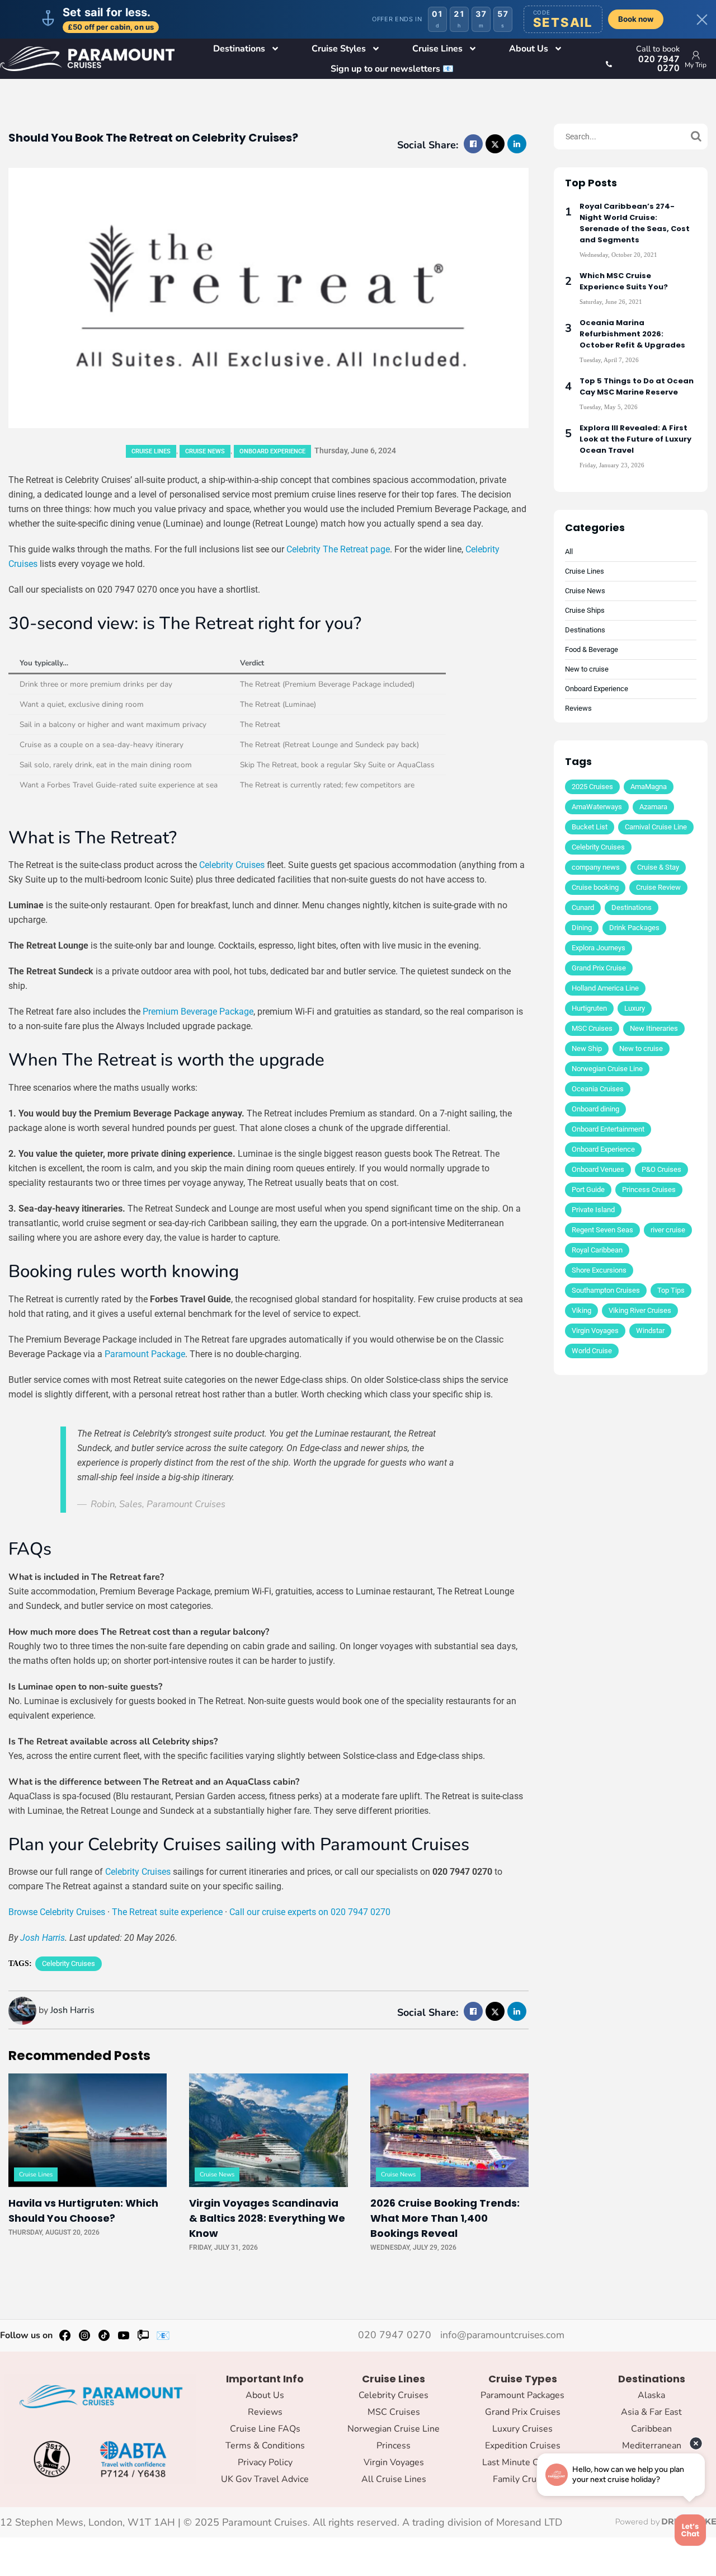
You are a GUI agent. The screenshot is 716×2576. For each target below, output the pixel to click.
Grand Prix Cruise (599, 968)
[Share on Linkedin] (517, 144)
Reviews (578, 708)
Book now (636, 19)
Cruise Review (658, 887)
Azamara (653, 807)
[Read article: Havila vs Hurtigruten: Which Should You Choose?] (88, 2130)
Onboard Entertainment (608, 1129)
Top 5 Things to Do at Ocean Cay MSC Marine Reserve (637, 386)
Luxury (635, 1008)
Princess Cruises (649, 1190)
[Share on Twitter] (495, 144)
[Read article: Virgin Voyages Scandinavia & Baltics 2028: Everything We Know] (268, 2130)
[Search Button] (696, 137)
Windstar (650, 1331)
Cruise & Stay (658, 867)
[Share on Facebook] (473, 144)
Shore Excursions (599, 1270)
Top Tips (671, 1290)
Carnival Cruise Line (656, 827)
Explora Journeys (599, 948)
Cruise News (205, 451)
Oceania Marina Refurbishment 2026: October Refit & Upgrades (632, 334)
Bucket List (590, 827)
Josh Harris (43, 1938)
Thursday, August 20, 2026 (54, 2232)
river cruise (668, 1230)
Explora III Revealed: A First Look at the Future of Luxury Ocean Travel (635, 439)
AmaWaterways (597, 807)
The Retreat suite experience (167, 1912)
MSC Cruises (592, 1028)
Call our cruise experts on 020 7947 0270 (310, 1912)
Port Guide (588, 1190)
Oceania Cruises (598, 1089)
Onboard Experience (272, 451)
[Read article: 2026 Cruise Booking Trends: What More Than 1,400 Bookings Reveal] (449, 2130)
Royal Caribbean (597, 1250)
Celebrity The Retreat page (338, 549)
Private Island (593, 1210)
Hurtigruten (589, 1008)
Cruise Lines (437, 49)
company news (596, 867)
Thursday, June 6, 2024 (355, 451)
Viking (581, 1310)
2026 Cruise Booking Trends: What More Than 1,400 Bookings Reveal (445, 2218)
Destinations (239, 49)
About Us (529, 49)
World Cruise (592, 1351)
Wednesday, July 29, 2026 (413, 2247)
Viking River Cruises (640, 1310)
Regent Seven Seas (602, 1230)
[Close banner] (702, 20)
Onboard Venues (598, 1169)
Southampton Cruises (606, 1290)
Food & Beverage (592, 649)
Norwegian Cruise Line (607, 1069)
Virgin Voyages (595, 1331)
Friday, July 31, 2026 (223, 2247)
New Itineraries (654, 1028)
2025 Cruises (592, 787)
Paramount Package (145, 1354)
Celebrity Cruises (232, 865)
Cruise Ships (585, 610)
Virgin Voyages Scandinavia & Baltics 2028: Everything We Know (267, 2218)
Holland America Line (605, 988)
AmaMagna (649, 787)
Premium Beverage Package (198, 1012)
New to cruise (587, 669)
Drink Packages (634, 928)
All (569, 552)
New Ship (587, 1048)
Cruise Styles (339, 49)
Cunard (583, 907)
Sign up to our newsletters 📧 (392, 69)
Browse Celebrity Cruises (57, 1912)
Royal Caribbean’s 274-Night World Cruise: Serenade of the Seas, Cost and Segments (635, 223)
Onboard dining (595, 1109)
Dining (582, 928)
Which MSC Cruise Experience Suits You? (624, 281)
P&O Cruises (661, 1169)
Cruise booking (595, 887)
